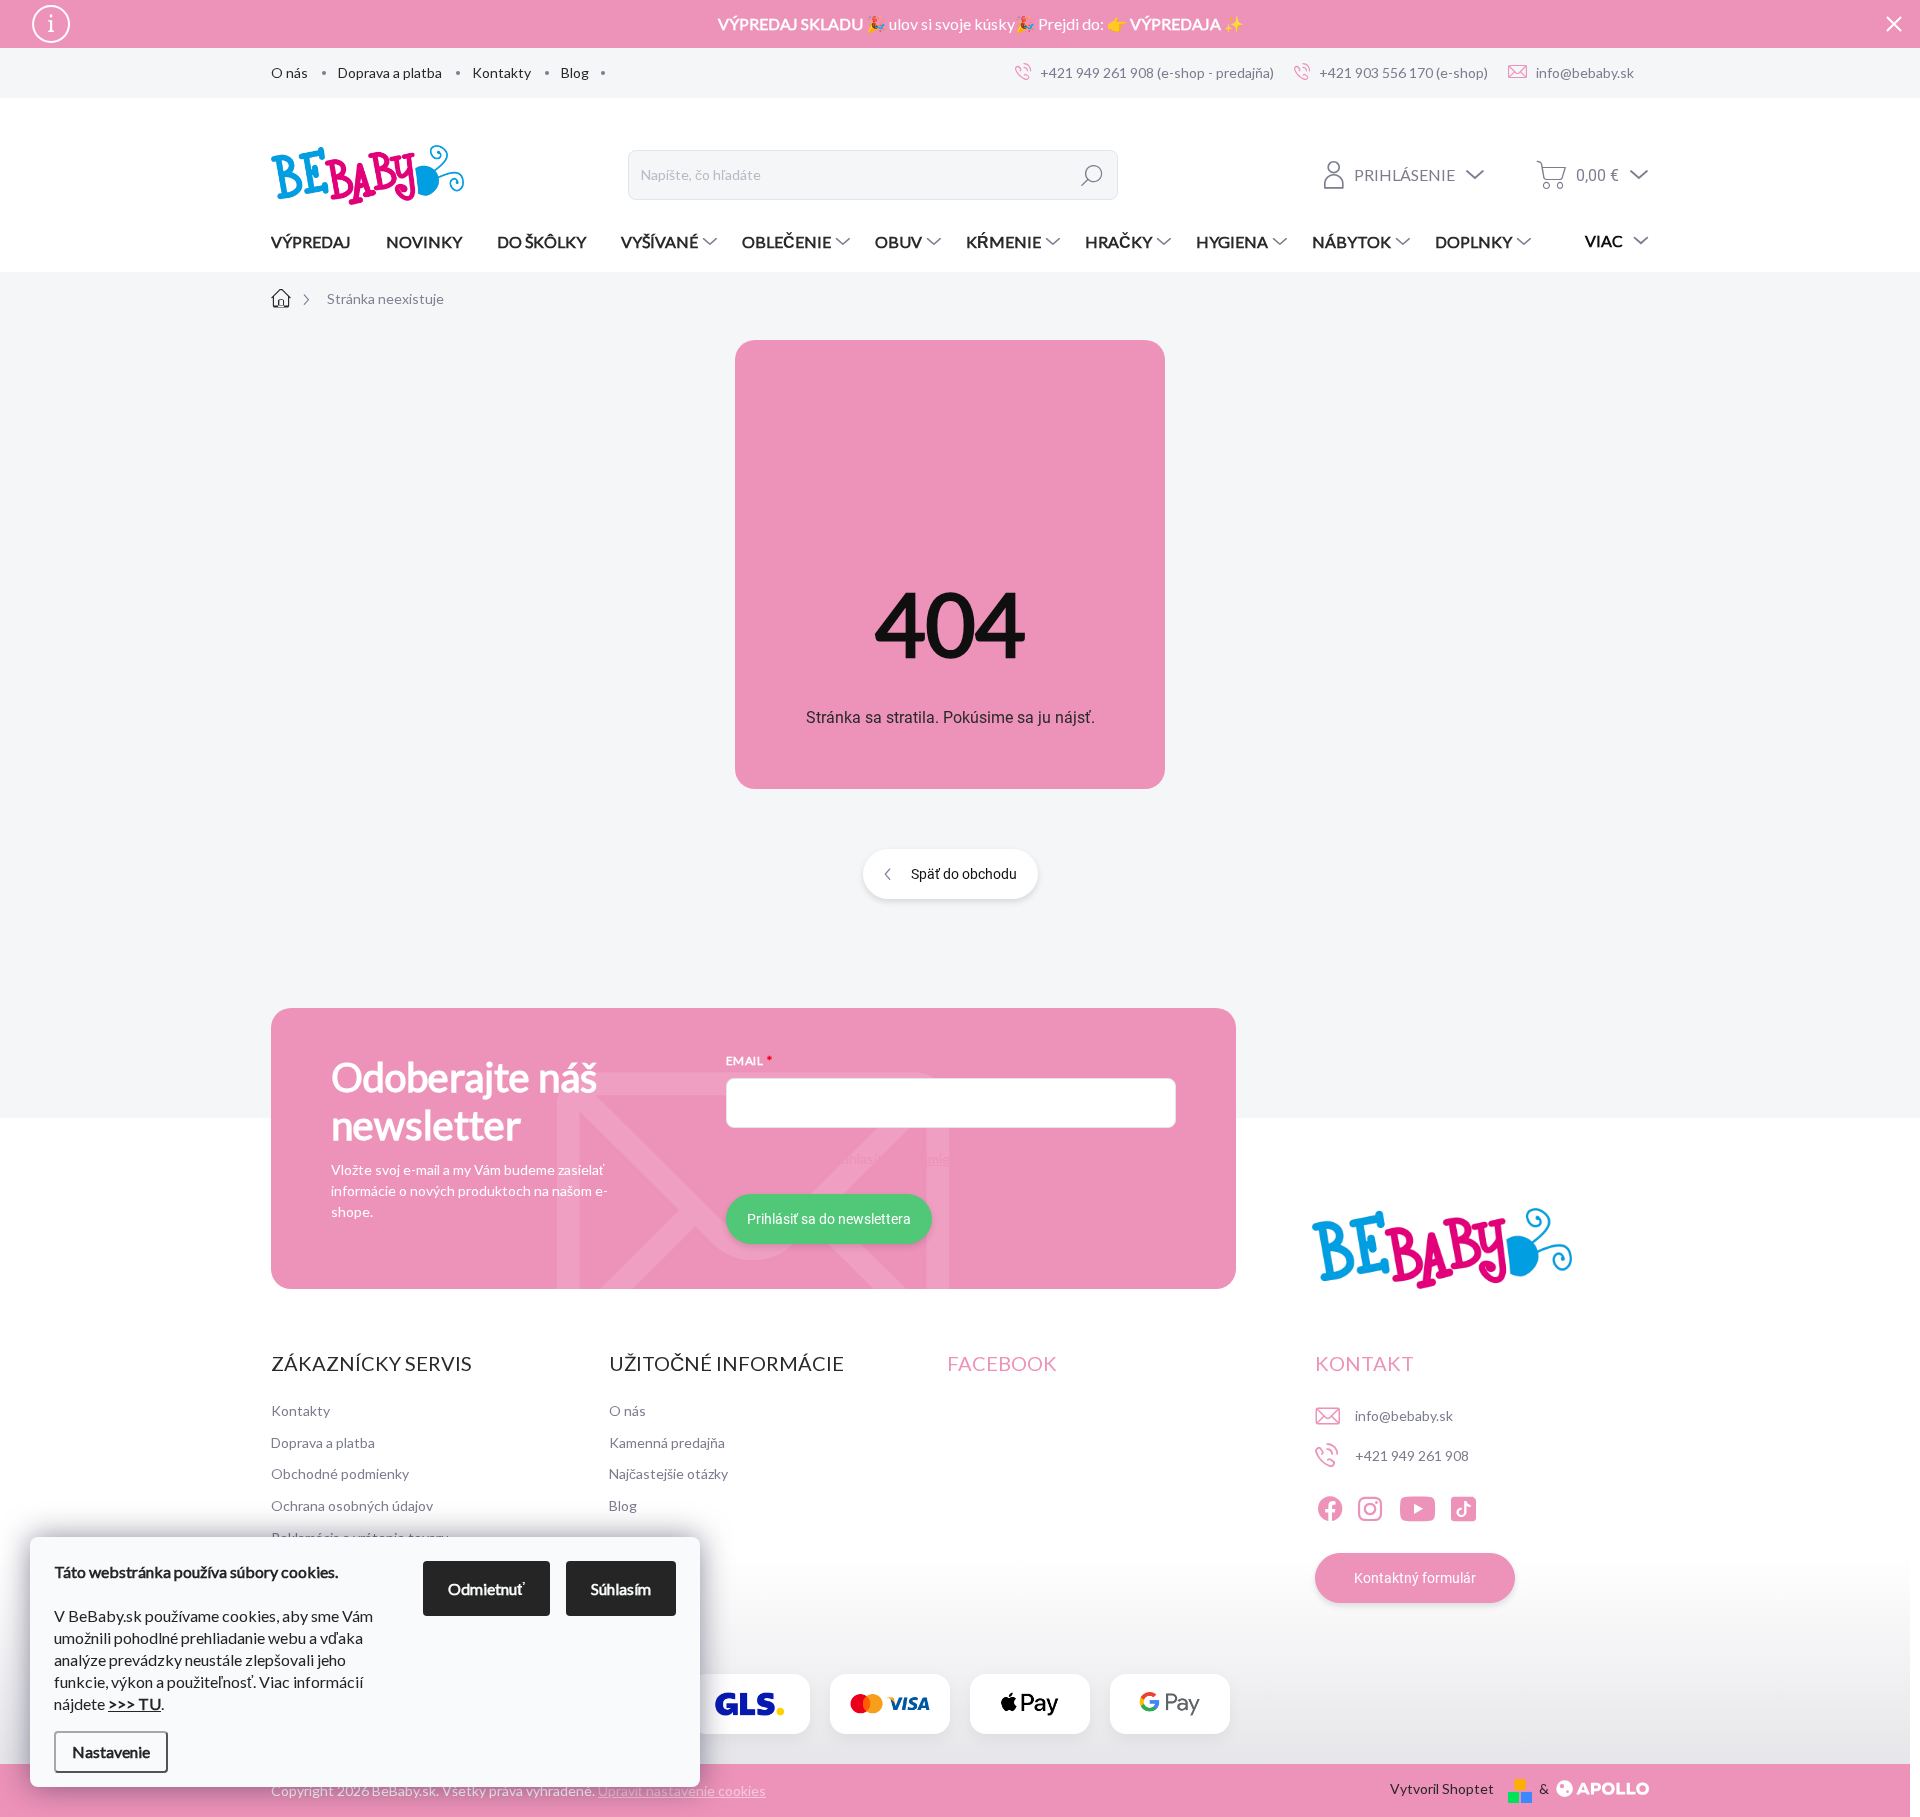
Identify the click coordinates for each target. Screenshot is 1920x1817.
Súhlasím (621, 1588)
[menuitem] (318, 242)
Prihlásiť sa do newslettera (829, 1219)
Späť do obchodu (964, 874)
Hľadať (1092, 175)
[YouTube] (1417, 1505)
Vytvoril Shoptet (1442, 1788)
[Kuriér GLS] (750, 1704)
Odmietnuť (486, 1588)
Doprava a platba (390, 72)
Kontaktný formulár (1415, 1578)
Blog (575, 72)
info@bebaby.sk (1404, 1415)
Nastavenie (111, 1751)
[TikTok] (1463, 1505)
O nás (289, 72)
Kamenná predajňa (667, 1442)
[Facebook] (1330, 1505)
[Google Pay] (1170, 1704)
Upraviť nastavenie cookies (682, 1790)
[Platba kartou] (890, 1704)
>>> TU (134, 1703)
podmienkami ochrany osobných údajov (1025, 1158)
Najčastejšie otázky (668, 1473)
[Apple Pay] (1030, 1704)
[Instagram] (1370, 1505)
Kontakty (501, 72)
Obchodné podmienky (340, 1473)
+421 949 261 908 (1412, 1455)
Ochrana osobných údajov (352, 1505)
